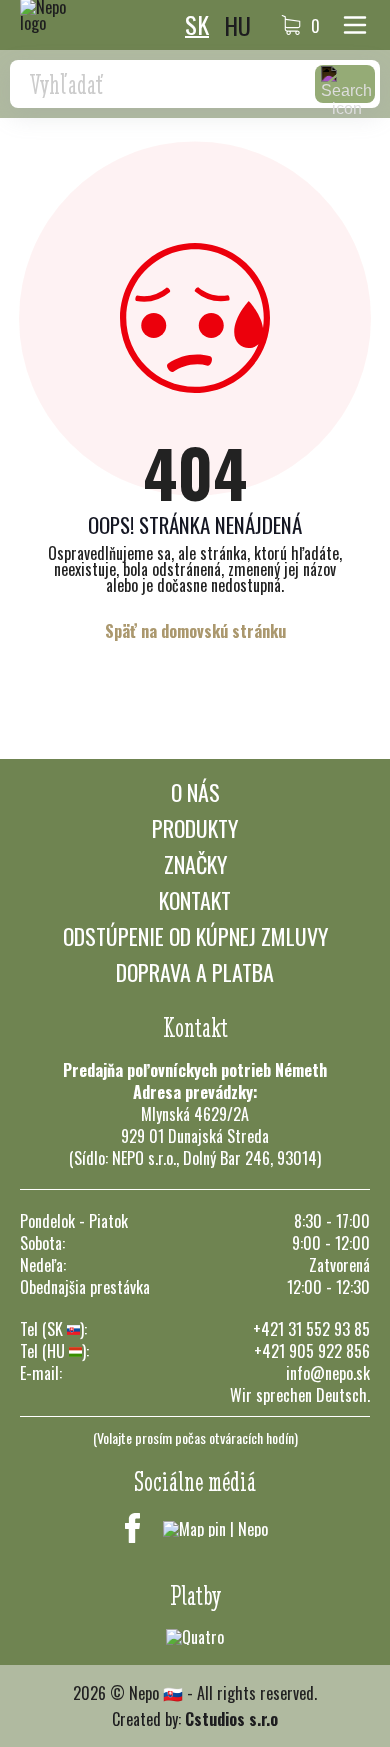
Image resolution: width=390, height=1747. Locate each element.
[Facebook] (133, 1528)
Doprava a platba (195, 972)
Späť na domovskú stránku (195, 631)
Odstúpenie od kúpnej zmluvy (195, 936)
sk (197, 25)
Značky (195, 864)
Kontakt (195, 900)
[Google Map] (215, 1528)
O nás (195, 792)
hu (237, 25)
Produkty (195, 828)
